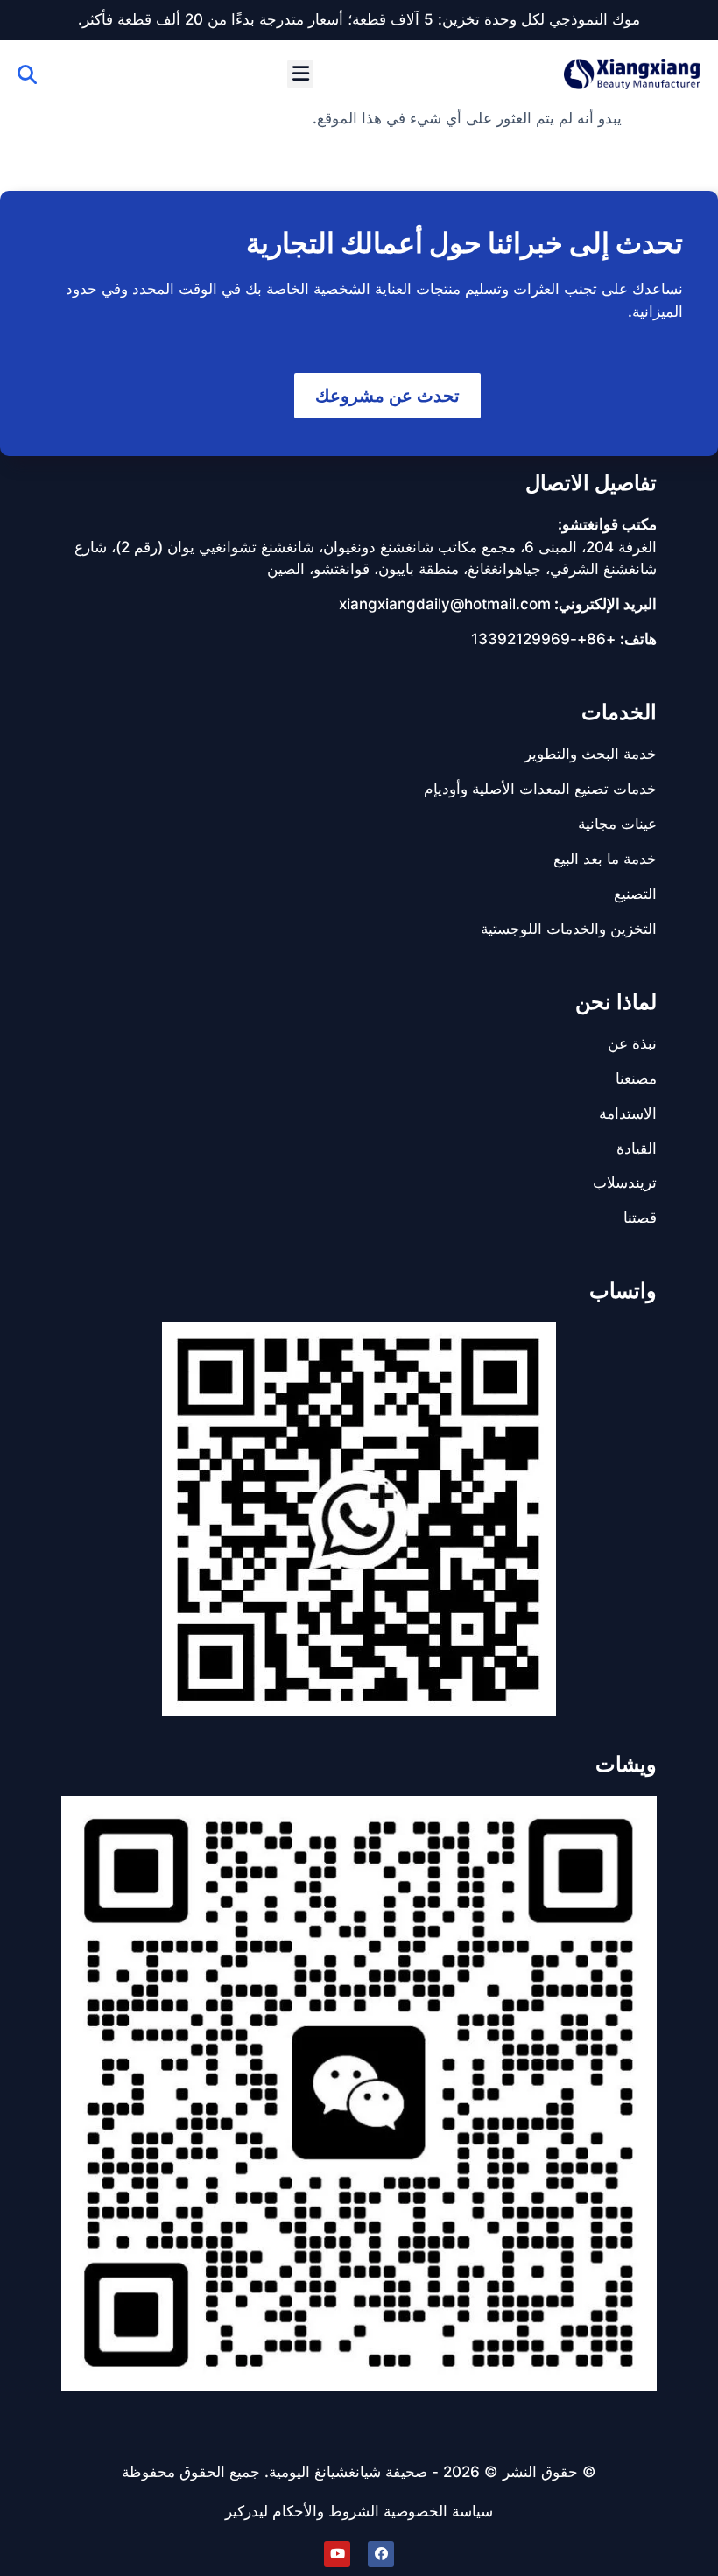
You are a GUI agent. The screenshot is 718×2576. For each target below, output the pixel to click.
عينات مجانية (617, 824)
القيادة (637, 1148)
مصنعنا (636, 1078)
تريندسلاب (625, 1183)
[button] (300, 74)
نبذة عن (632, 1043)
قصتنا (640, 1218)
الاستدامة (628, 1113)
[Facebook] (381, 2554)
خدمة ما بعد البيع (605, 859)
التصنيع (635, 894)
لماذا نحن (616, 1002)
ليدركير (246, 2511)
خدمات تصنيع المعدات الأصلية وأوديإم (540, 789)
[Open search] (27, 74)
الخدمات (619, 712)
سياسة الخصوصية (438, 2511)
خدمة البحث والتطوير (591, 754)
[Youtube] (337, 2554)
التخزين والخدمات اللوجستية (569, 929)
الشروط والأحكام (326, 2511)
